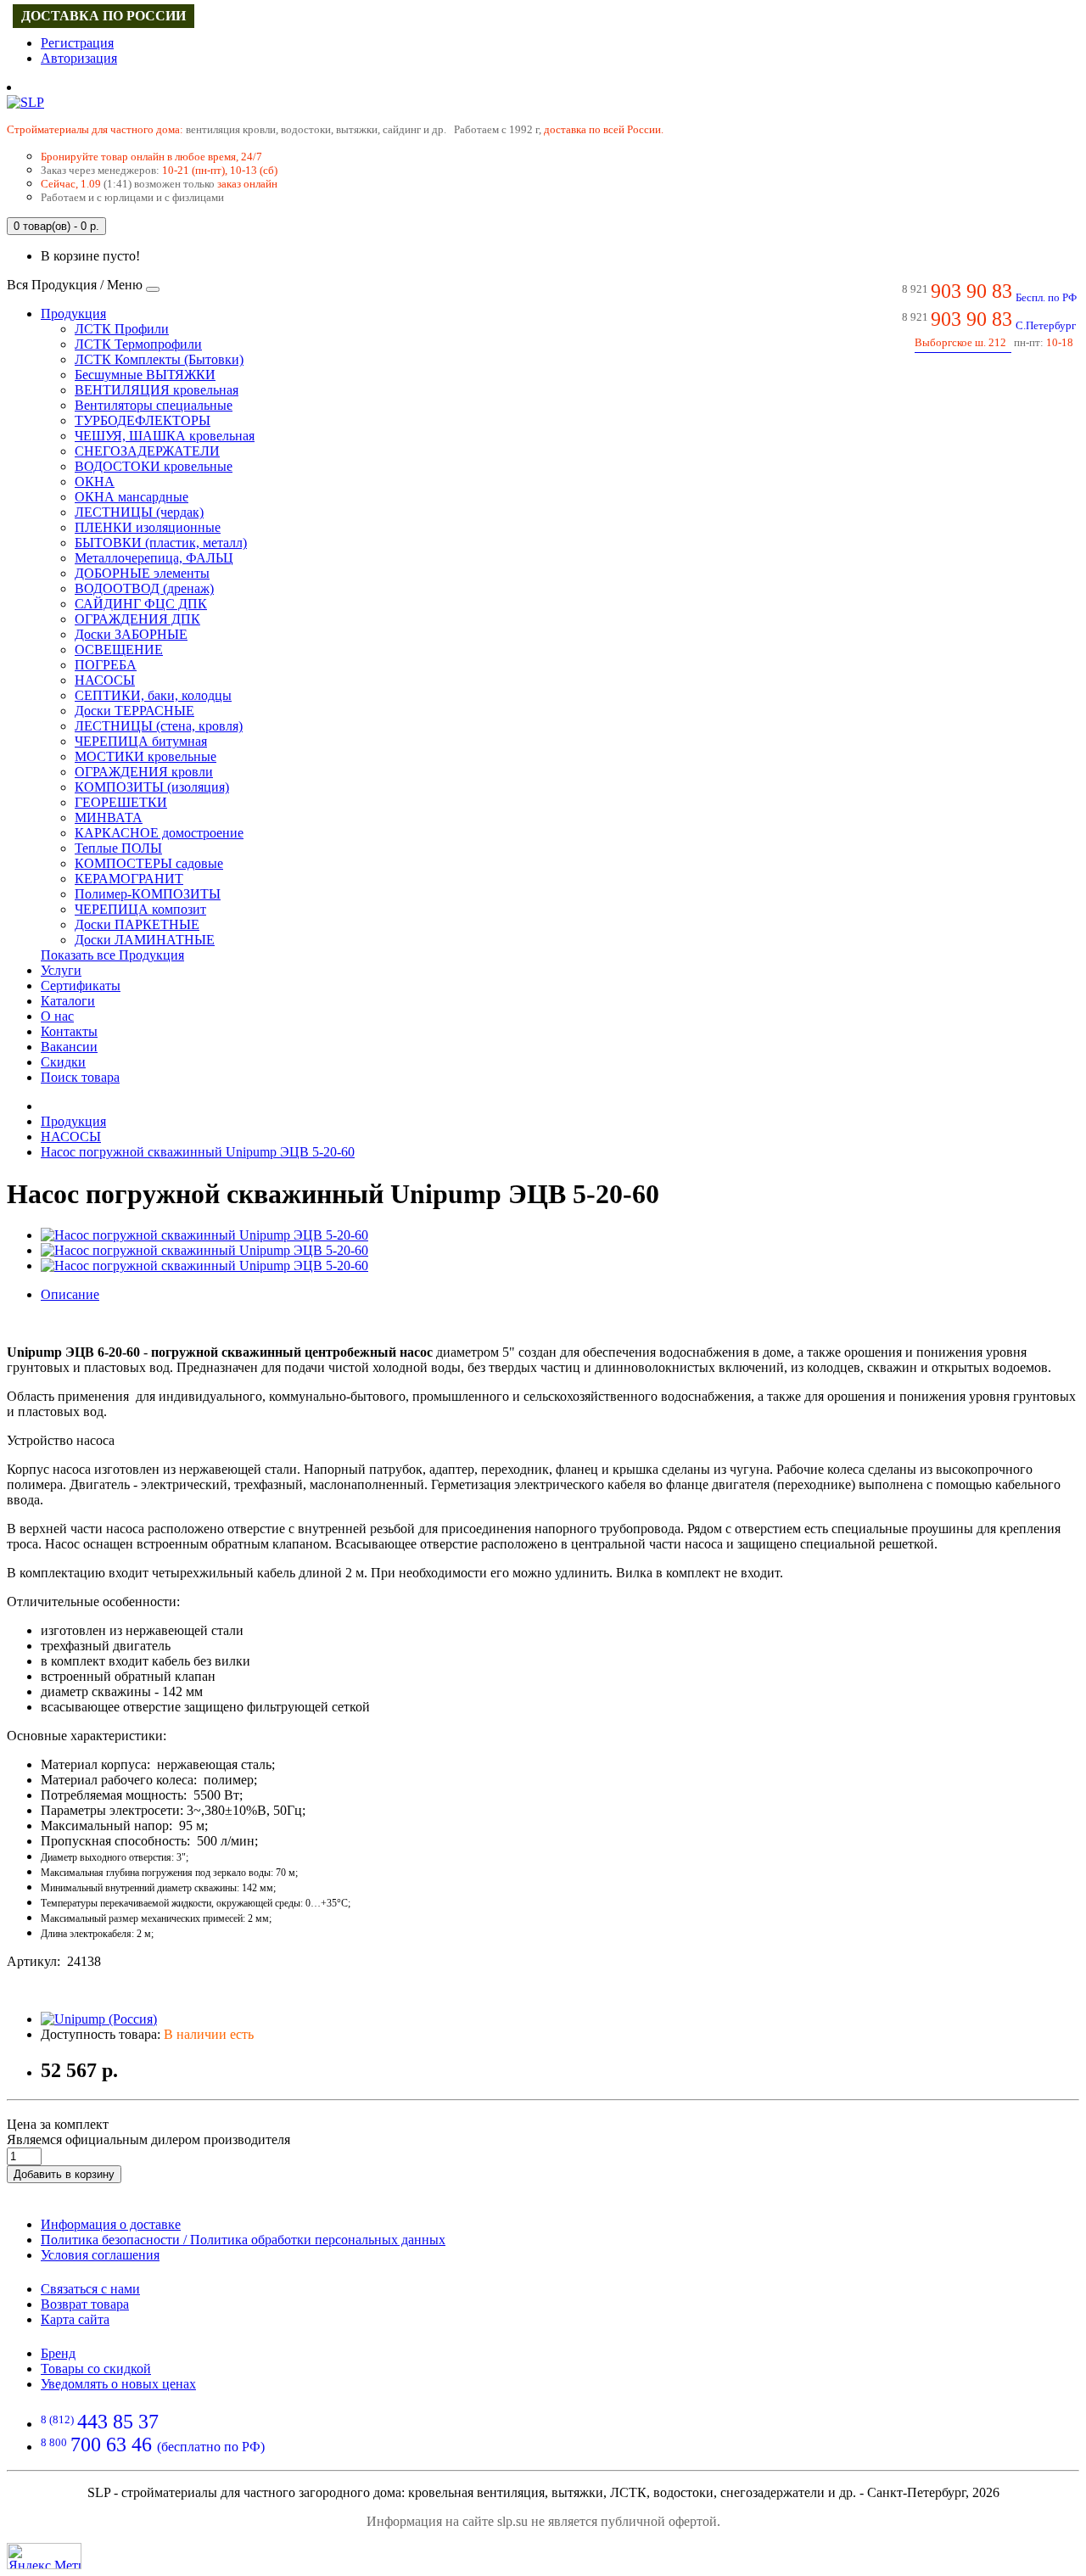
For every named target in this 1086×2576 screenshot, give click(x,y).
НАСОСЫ (105, 680)
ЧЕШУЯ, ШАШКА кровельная (165, 436)
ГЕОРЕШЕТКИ (121, 802)
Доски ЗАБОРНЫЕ (131, 634)
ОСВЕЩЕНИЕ (119, 650)
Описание (70, 1294)
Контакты (69, 1031)
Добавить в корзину (64, 2174)
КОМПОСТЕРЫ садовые (149, 863)
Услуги (61, 970)
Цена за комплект (58, 2124)
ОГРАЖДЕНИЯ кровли (144, 772)
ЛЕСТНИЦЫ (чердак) (139, 512)
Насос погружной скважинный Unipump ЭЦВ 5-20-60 (198, 1152)
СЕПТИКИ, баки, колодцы (153, 695)
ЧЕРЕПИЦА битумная (141, 741)
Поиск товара (80, 1077)
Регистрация (77, 43)
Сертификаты (81, 986)
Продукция (73, 314)
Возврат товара (85, 2304)
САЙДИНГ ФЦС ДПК (141, 604)
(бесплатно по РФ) (153, 2447)
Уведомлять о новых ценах (118, 2384)
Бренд (58, 2353)
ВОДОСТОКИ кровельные (154, 466)
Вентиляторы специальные (154, 405)
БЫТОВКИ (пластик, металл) (161, 543)
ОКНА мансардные (132, 497)
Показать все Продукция (112, 955)
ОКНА (95, 482)
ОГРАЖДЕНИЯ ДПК (137, 619)
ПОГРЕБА (106, 665)
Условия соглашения (100, 2255)
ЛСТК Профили (122, 329)
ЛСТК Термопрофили (138, 344)
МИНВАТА (109, 818)
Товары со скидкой (96, 2369)
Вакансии (69, 1047)
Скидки (63, 1062)
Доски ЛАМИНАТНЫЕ (145, 940)
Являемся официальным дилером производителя (148, 2139)
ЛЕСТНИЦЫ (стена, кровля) (159, 726)
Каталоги (68, 1001)
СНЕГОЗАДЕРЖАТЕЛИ (147, 451)
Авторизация (79, 58)
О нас (57, 1016)
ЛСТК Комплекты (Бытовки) (159, 359)
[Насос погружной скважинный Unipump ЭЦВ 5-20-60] (204, 1235)
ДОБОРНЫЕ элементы (142, 573)
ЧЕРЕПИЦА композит (140, 909)
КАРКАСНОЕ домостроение (159, 833)
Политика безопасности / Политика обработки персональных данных (243, 2240)
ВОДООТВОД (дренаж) (144, 588)
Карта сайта (75, 2319)
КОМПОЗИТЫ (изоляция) (152, 787)
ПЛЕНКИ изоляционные (148, 527)
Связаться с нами (90, 2289)
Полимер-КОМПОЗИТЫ (148, 894)
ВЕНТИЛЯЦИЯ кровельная (157, 390)
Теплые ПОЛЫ (118, 848)
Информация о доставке (111, 2224)
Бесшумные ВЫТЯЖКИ (145, 375)
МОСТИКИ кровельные (146, 756)
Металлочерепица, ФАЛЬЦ (154, 558)
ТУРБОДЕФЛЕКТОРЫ (143, 420)
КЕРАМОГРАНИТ (129, 879)
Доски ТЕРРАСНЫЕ (134, 711)
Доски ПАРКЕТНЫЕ (137, 924)
